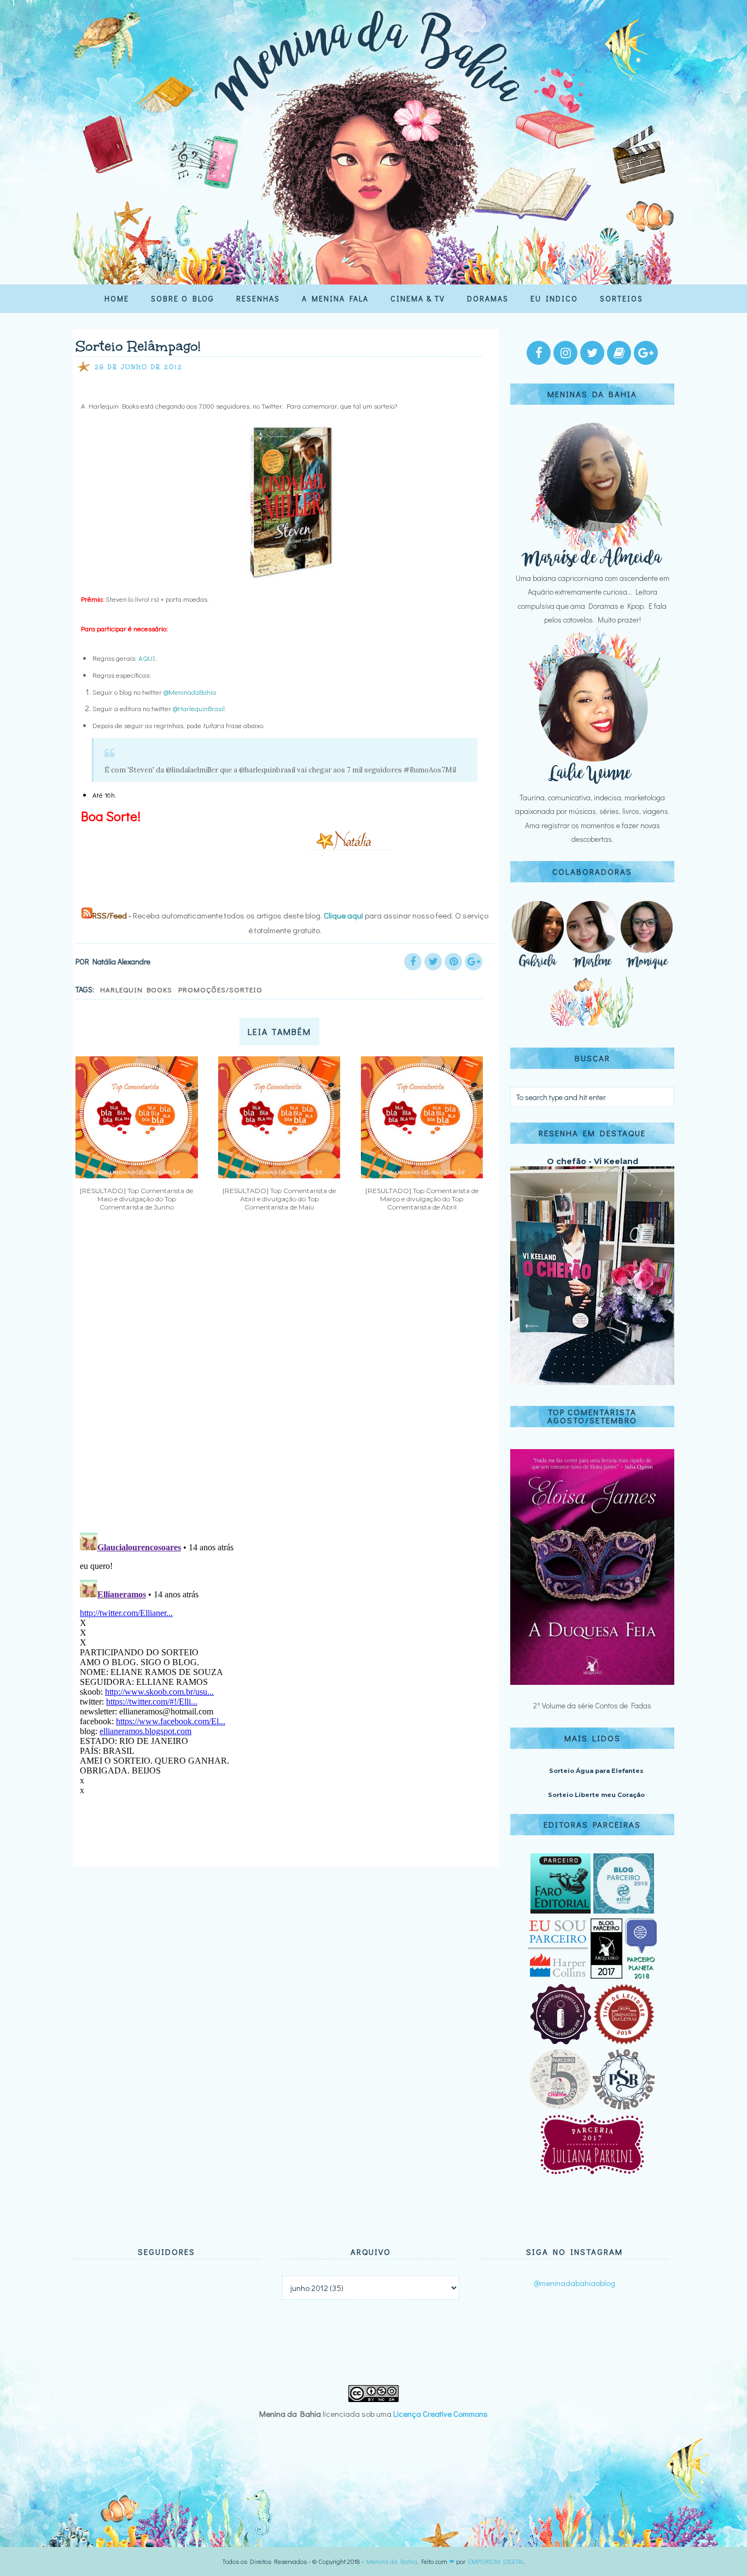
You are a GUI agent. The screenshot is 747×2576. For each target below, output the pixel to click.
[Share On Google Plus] (474, 962)
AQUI (147, 658)
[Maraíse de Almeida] (592, 564)
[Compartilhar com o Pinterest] (453, 962)
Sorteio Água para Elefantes (596, 1771)
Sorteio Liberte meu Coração (596, 1795)
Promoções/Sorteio (220, 989)
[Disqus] (282, 1381)
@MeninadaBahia (190, 692)
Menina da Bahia (392, 2561)
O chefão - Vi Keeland (593, 1161)
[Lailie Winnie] (592, 784)
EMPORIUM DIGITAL (497, 2561)
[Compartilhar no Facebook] (413, 962)
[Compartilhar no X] (433, 962)
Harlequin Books (136, 989)
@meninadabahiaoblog (574, 2283)
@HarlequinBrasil (199, 708)
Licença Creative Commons (440, 2414)
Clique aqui (343, 915)
